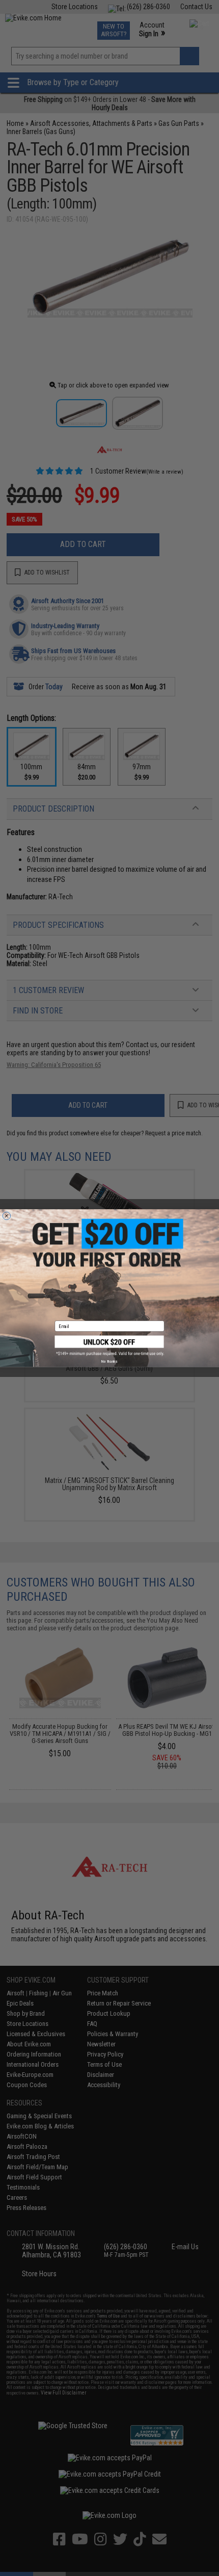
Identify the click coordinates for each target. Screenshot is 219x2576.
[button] (110, 1345)
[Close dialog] (6, 1216)
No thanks (109, 1361)
